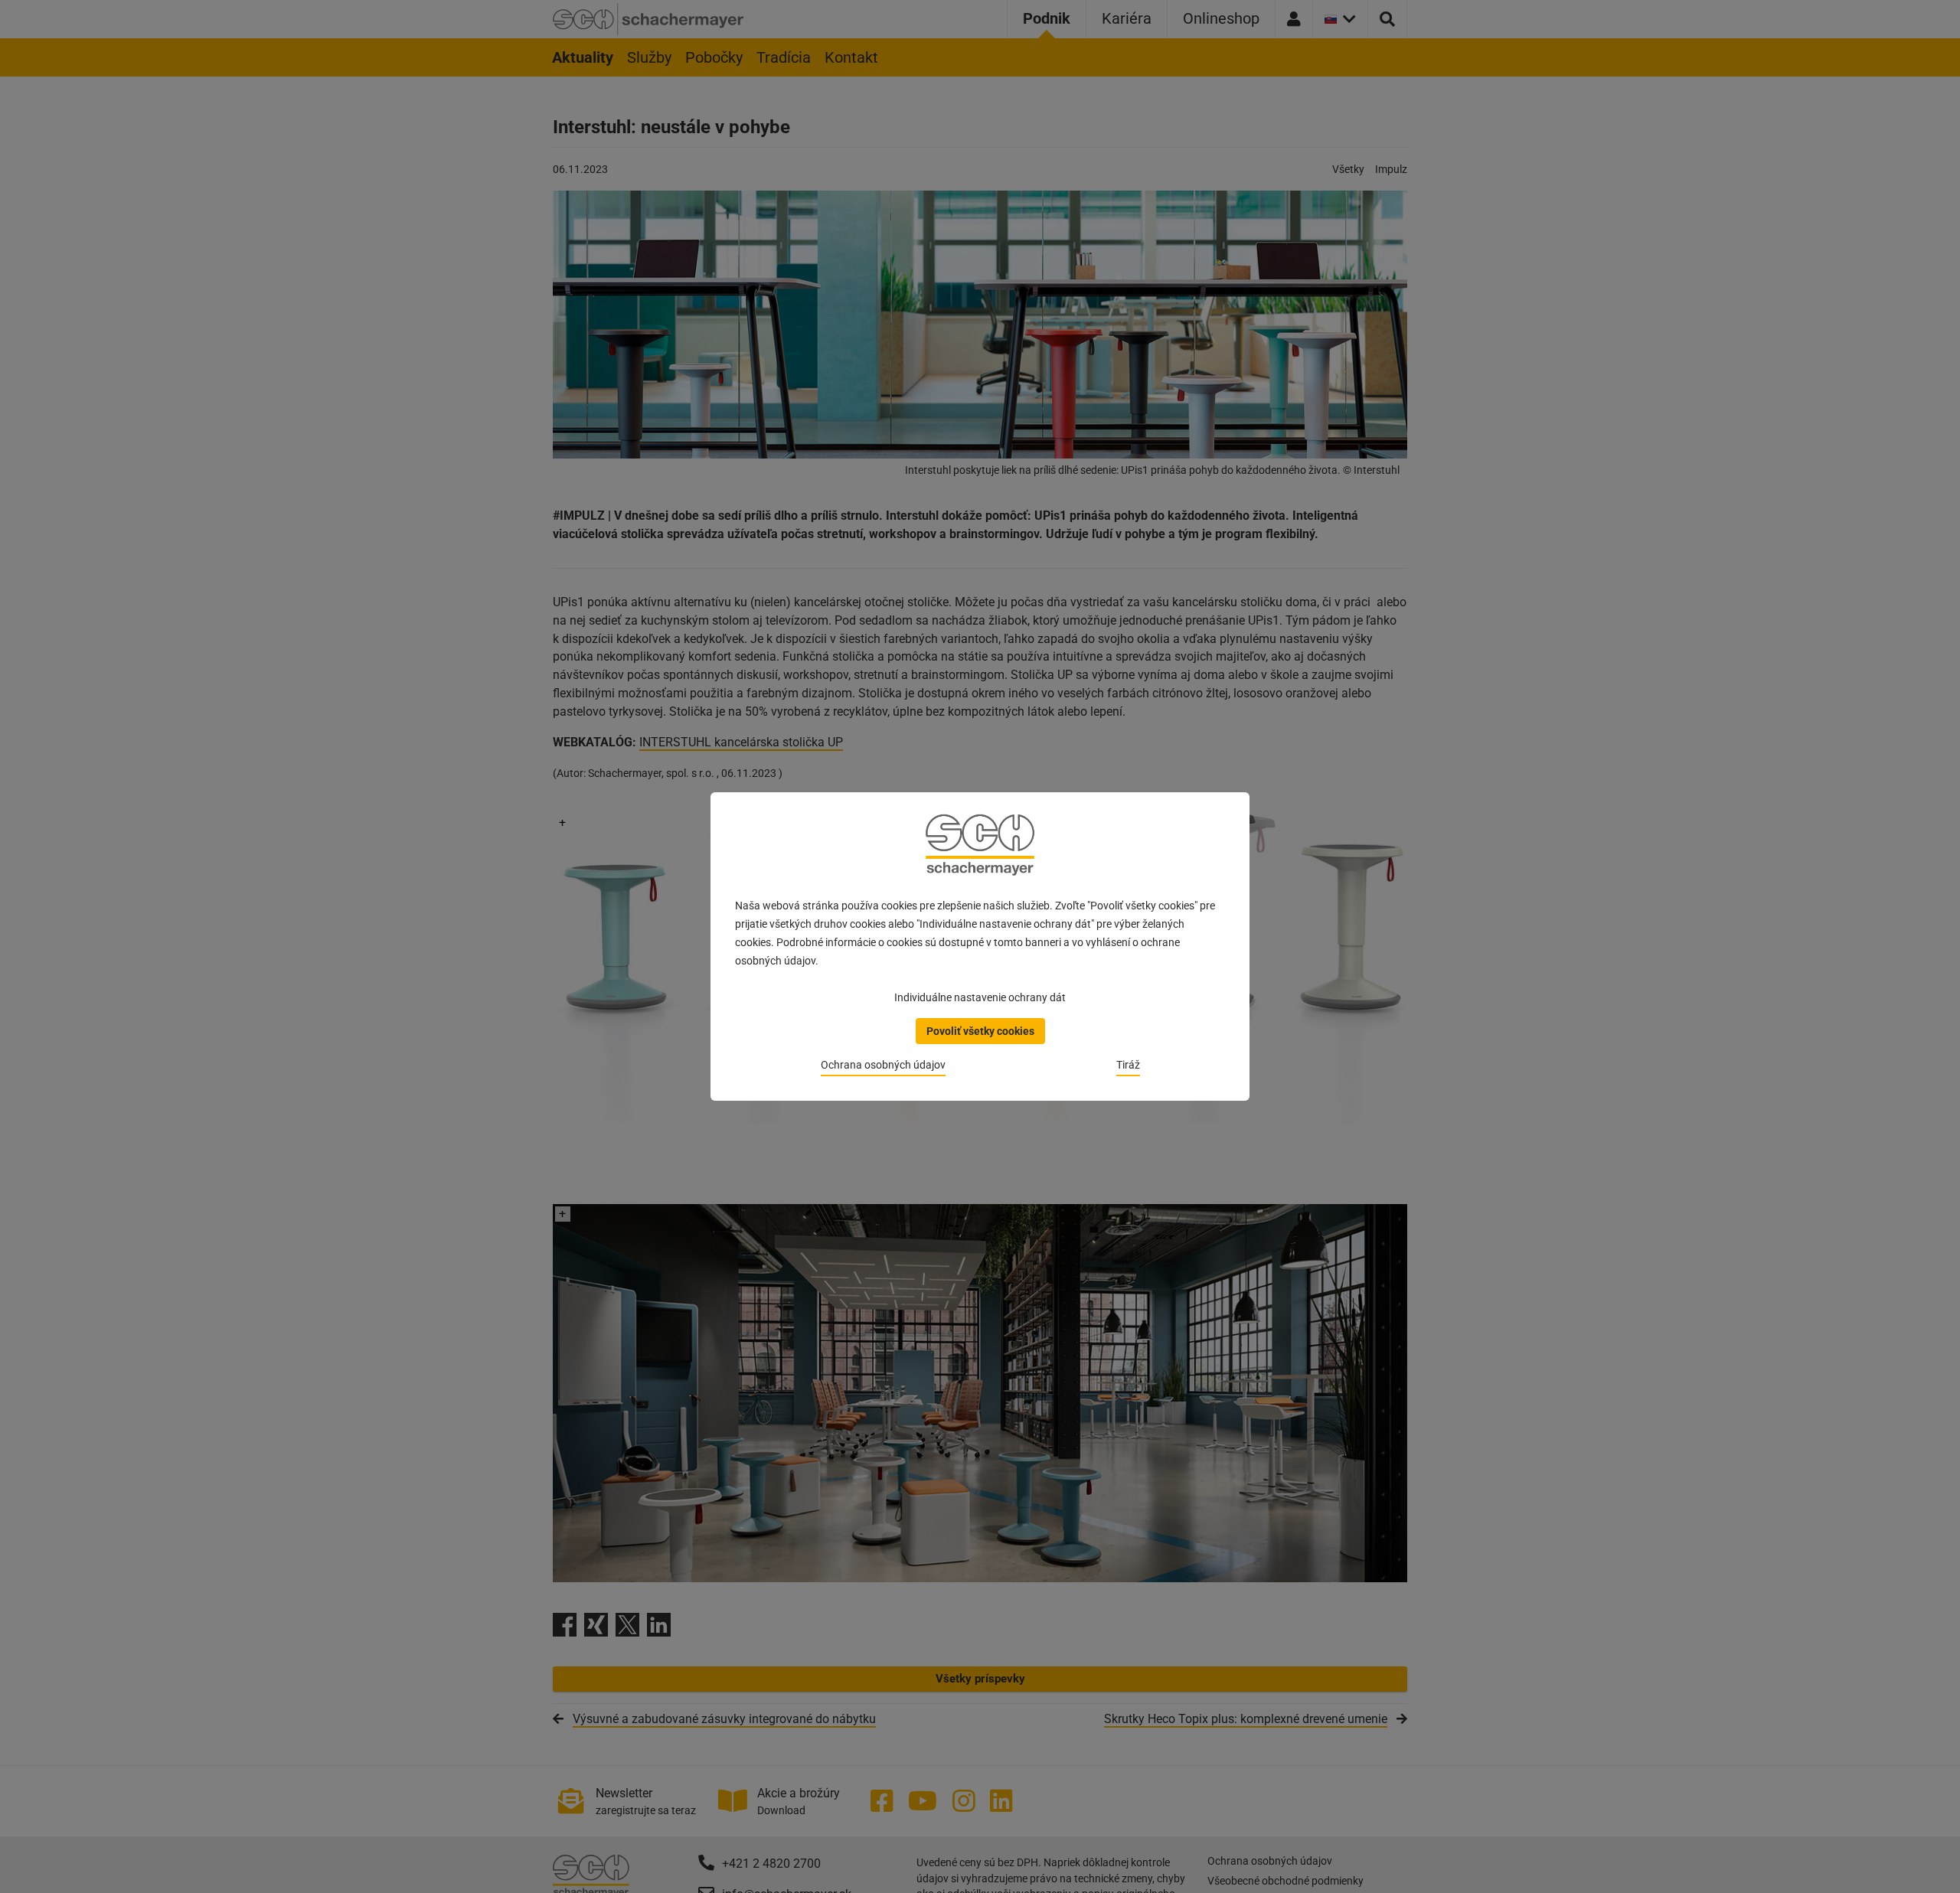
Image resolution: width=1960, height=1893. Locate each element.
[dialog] (980, 946)
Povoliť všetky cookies (980, 1031)
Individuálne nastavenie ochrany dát (980, 997)
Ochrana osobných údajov (883, 1065)
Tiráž (1128, 1065)
